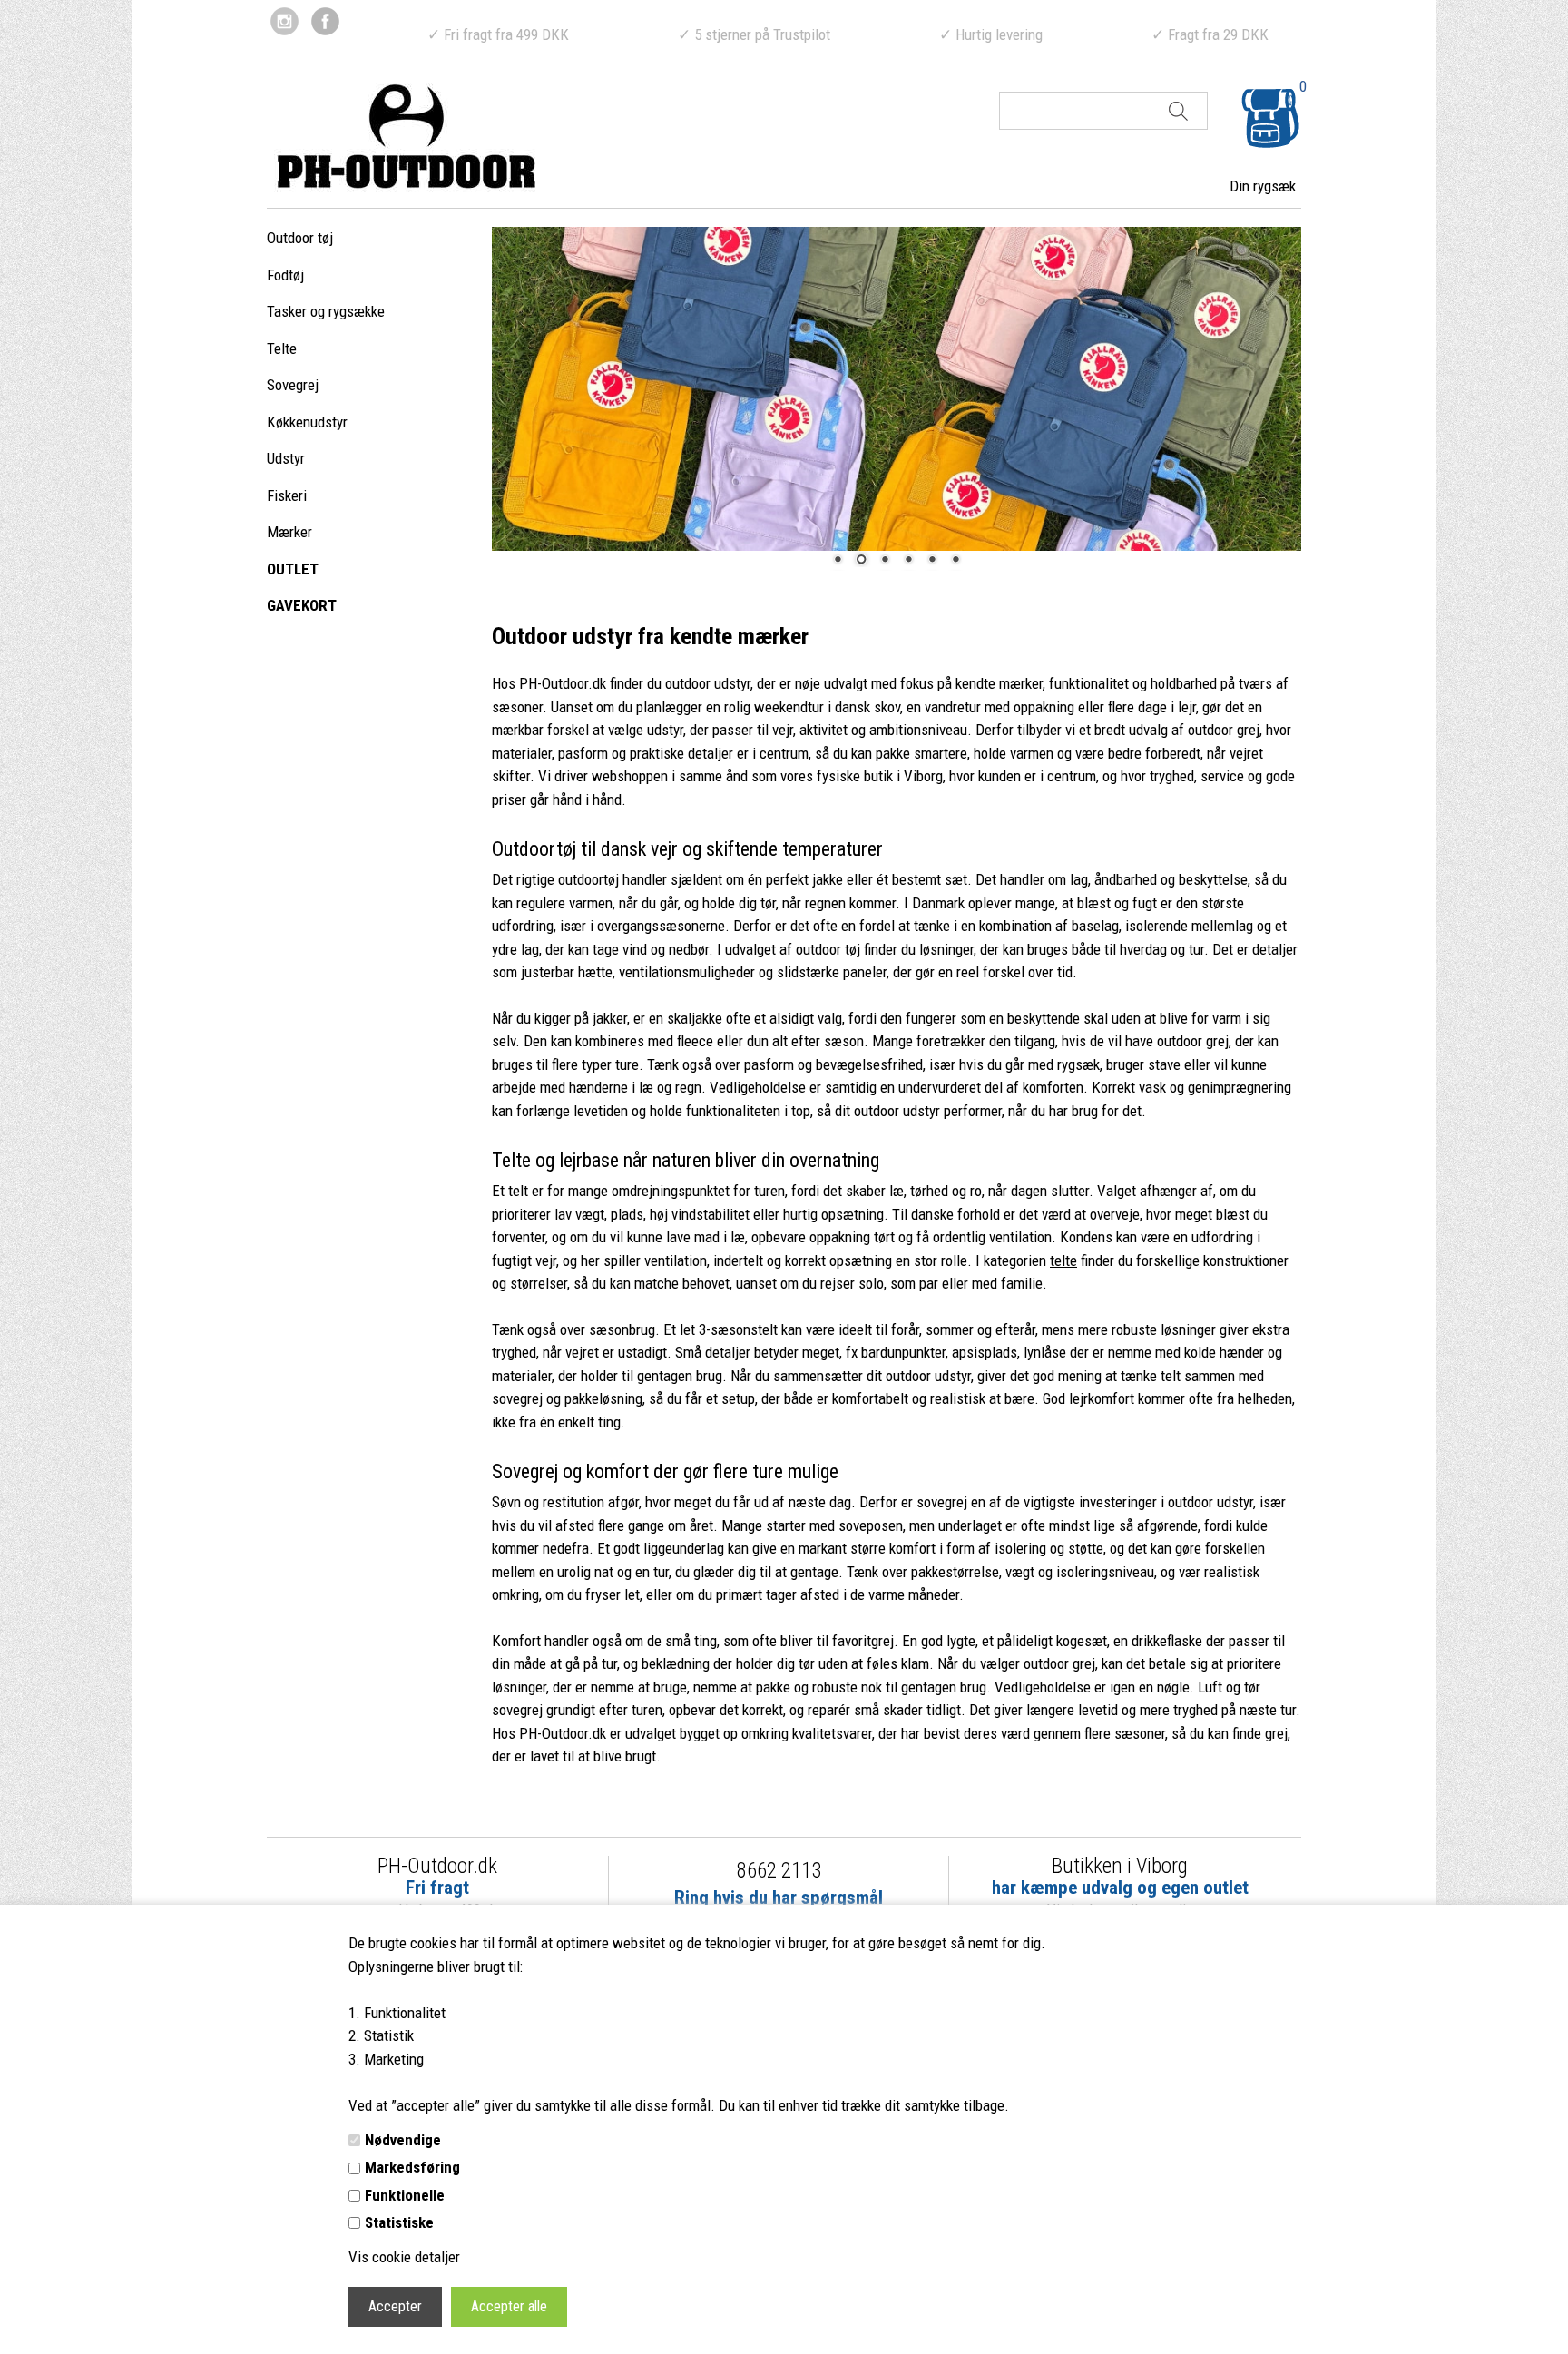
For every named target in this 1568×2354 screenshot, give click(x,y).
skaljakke (695, 1018)
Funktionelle (405, 2195)
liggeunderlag (684, 1548)
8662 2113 (779, 1871)
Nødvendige (403, 2140)
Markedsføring (412, 2167)
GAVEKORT (302, 605)
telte (1063, 1260)
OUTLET (293, 569)
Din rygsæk (1263, 186)
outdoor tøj (828, 949)
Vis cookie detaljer (404, 2257)
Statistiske (399, 2222)
